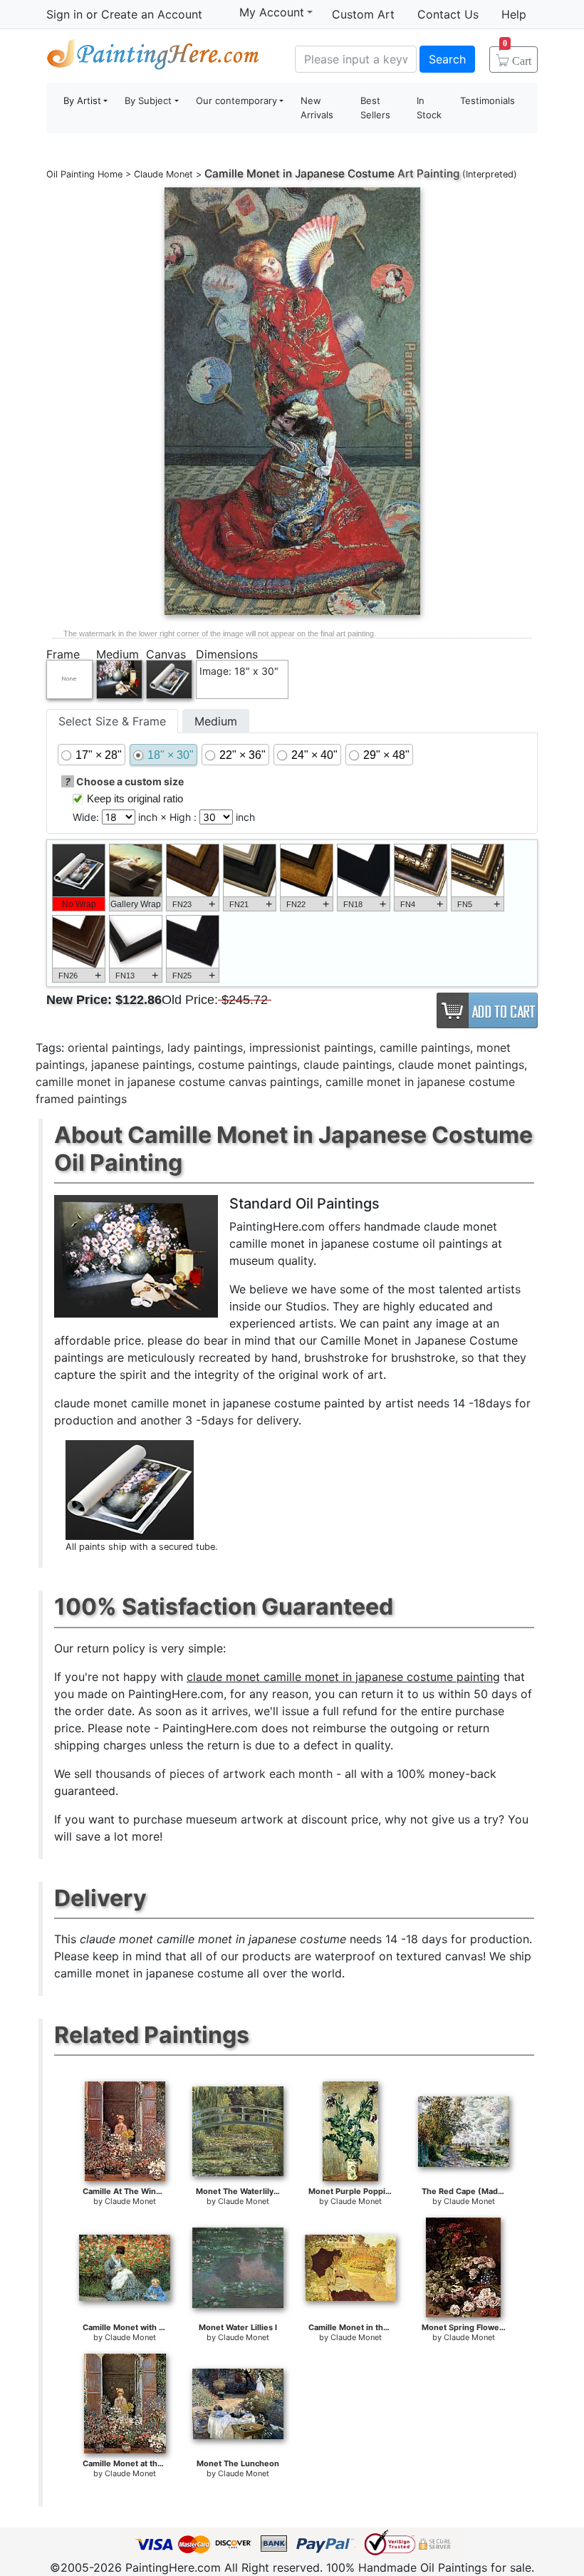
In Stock (429, 108)
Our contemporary (236, 100)
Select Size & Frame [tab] (112, 721)
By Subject (148, 100)
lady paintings (205, 1048)
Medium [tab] (216, 721)
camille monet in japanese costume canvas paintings (177, 1082)
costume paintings (247, 1065)
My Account (272, 12)
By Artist (82, 100)
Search (447, 59)
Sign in (64, 14)
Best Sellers (375, 108)
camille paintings (425, 1048)
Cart (517, 56)
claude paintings (348, 1065)
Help (514, 14)
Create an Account (152, 14)
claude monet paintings (461, 1065)
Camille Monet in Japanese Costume (299, 174)
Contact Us (448, 14)
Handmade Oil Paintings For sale (153, 57)
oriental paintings (114, 1048)
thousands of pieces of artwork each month (214, 1774)
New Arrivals (317, 108)
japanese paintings (141, 1065)
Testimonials (487, 100)
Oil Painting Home (84, 174)
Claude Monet (163, 174)
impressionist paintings (311, 1048)
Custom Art (363, 14)
